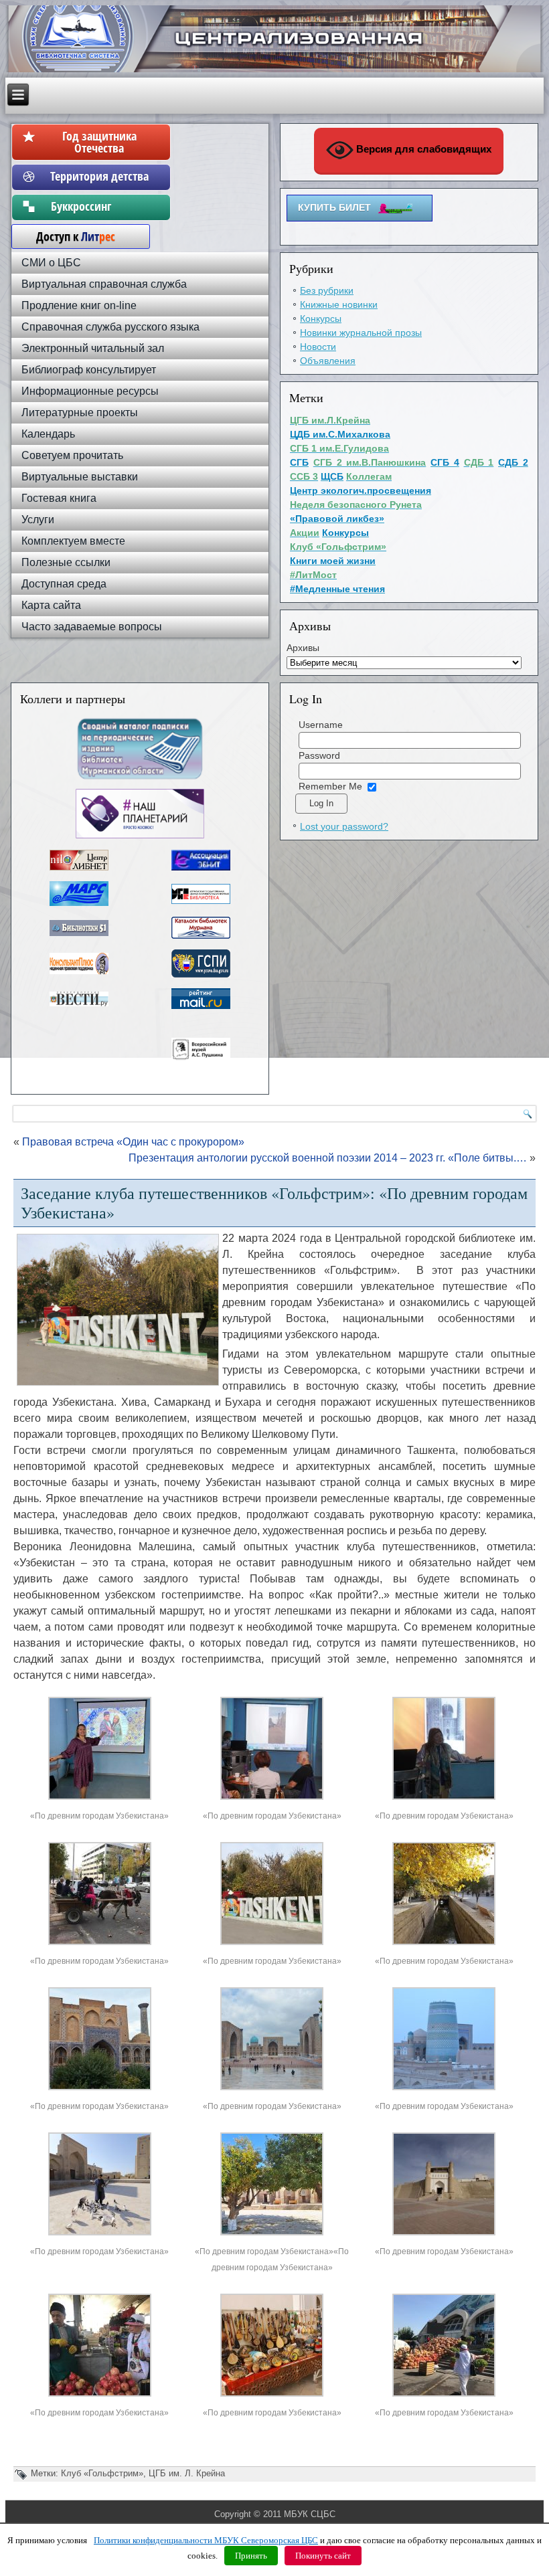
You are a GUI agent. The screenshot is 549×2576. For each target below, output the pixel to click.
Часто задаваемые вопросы (92, 627)
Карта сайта (51, 605)
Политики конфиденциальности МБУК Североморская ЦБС (206, 2540)
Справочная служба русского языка (110, 327)
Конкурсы (321, 318)
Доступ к (69, 236)
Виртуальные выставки (80, 477)
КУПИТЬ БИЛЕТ (334, 207)
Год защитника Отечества (99, 142)
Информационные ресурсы (90, 391)
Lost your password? (344, 826)
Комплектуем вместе (73, 541)
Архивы (303, 648)
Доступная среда (64, 584)
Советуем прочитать (72, 455)
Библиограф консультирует (89, 370)
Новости (318, 347)
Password (319, 755)
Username (321, 725)
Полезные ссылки (66, 562)
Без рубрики (327, 290)
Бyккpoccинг (99, 206)
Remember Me (330, 786)
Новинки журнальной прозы (361, 333)
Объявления (328, 361)
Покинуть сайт (323, 2556)
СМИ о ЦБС (51, 263)
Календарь (48, 434)
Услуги (38, 520)
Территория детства (99, 176)
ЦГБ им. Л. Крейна (187, 2473)
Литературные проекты (80, 412)
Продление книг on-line (79, 305)
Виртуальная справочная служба (104, 284)
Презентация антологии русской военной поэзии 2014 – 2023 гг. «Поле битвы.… (328, 1158)
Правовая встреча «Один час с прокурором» (133, 1142)
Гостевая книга (59, 498)
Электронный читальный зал (93, 348)
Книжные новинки (339, 304)
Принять (251, 2556)
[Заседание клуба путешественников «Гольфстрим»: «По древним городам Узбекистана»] (100, 1800)
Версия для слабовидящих (422, 149)
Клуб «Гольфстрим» (102, 2473)
